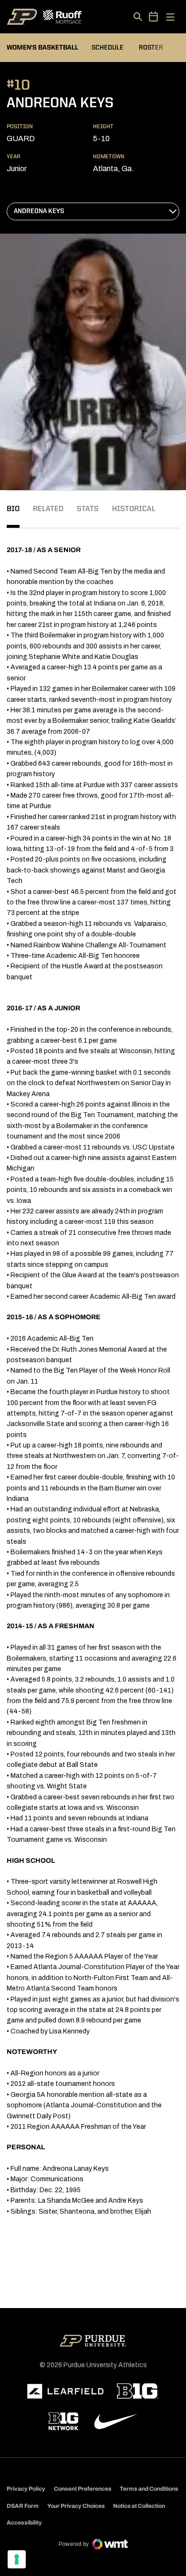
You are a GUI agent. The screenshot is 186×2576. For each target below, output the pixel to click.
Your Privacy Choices (76, 2506)
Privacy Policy (26, 2489)
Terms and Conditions (149, 2489)
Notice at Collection (139, 2506)
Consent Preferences (83, 2489)
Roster (151, 48)
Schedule (108, 48)
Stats (88, 509)
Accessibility (24, 2522)
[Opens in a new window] (65, 2391)
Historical (134, 509)
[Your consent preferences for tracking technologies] (17, 2559)
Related (48, 509)
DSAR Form (23, 2506)
